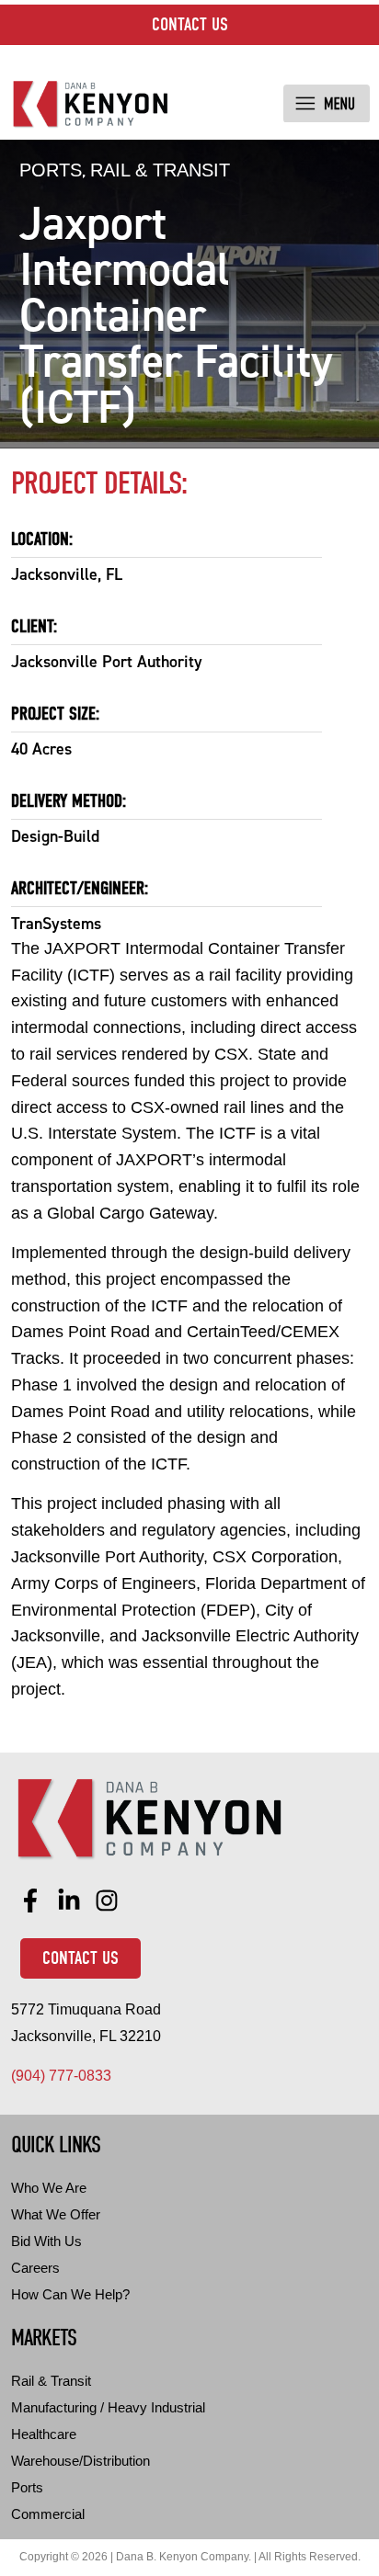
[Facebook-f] (30, 1901)
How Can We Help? (70, 2294)
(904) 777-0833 (61, 2076)
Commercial (48, 2514)
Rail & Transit (160, 170)
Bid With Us (46, 2241)
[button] (327, 104)
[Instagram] (108, 1901)
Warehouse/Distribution (80, 2461)
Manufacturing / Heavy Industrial (108, 2407)
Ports (51, 170)
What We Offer (56, 2214)
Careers (35, 2268)
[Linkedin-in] (69, 1901)
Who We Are (49, 2188)
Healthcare (44, 2434)
